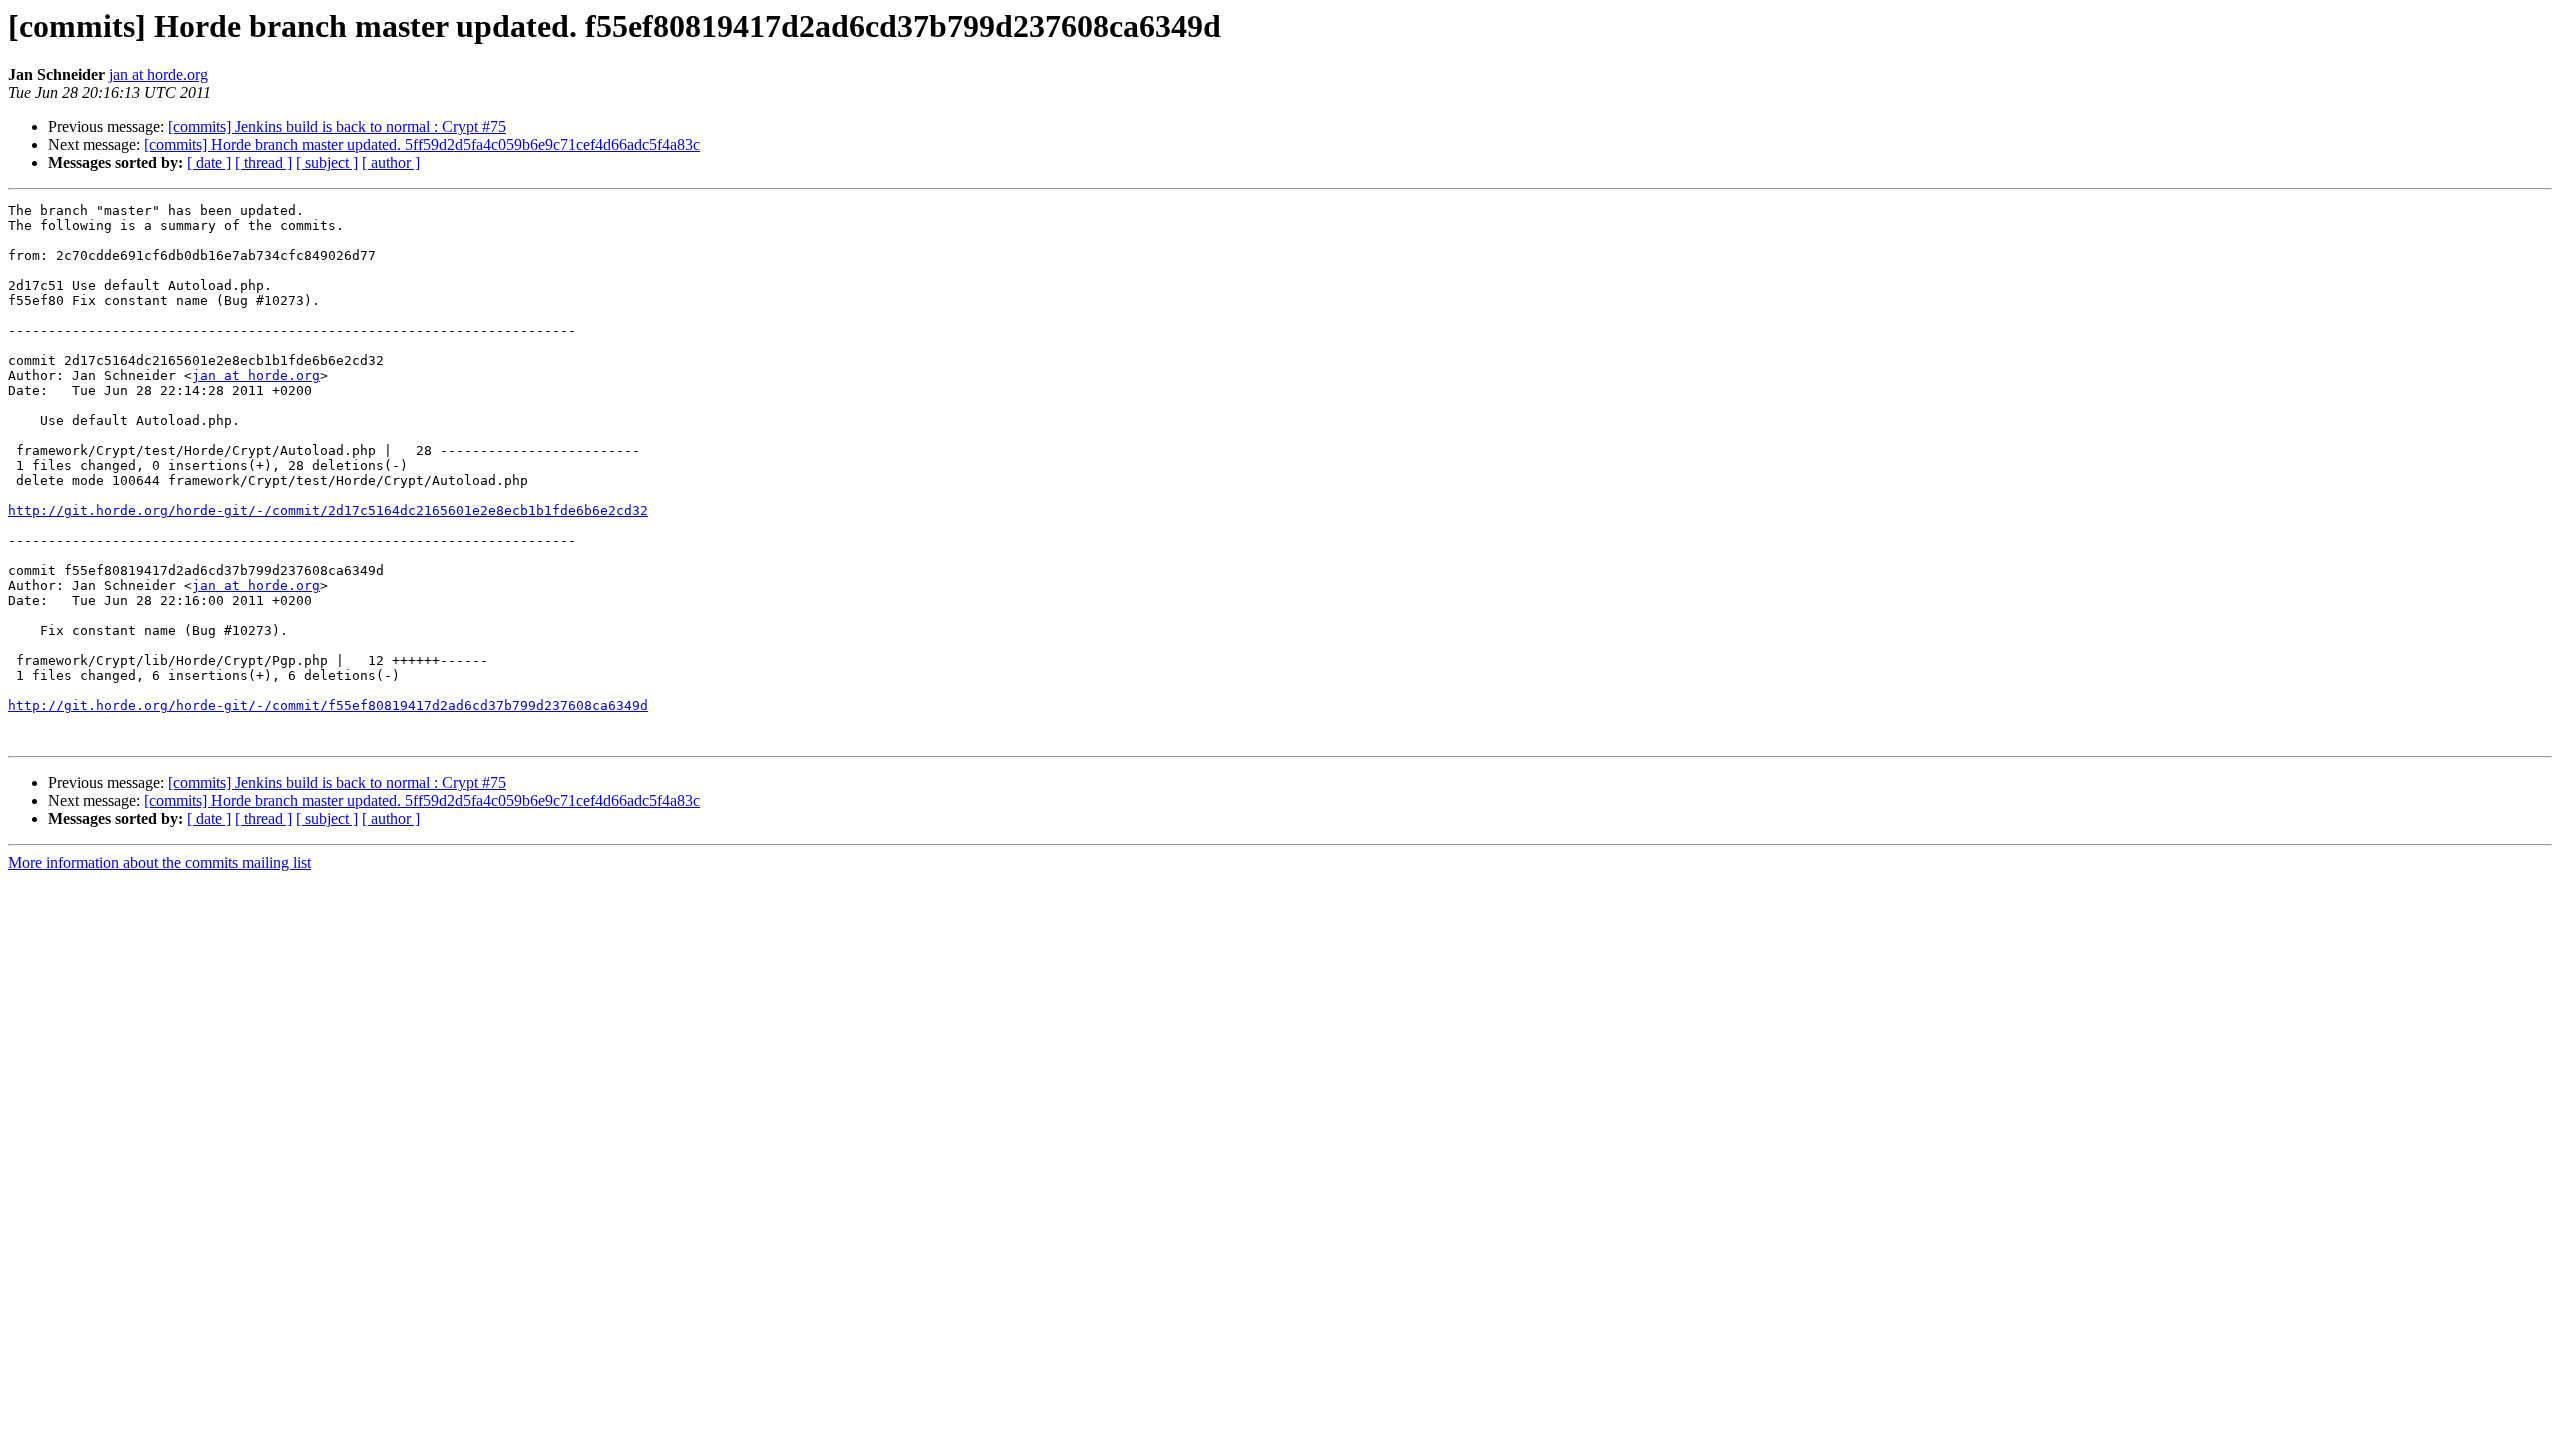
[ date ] (209, 162)
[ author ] (391, 162)
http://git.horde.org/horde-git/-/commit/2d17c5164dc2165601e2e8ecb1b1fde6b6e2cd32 (328, 510)
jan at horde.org (158, 74)
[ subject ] (327, 162)
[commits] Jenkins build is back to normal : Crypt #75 (337, 126)
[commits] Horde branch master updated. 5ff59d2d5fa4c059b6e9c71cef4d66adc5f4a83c (422, 144)
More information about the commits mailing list (159, 862)
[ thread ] (263, 162)
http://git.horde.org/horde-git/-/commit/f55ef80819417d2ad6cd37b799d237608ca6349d (328, 705)
